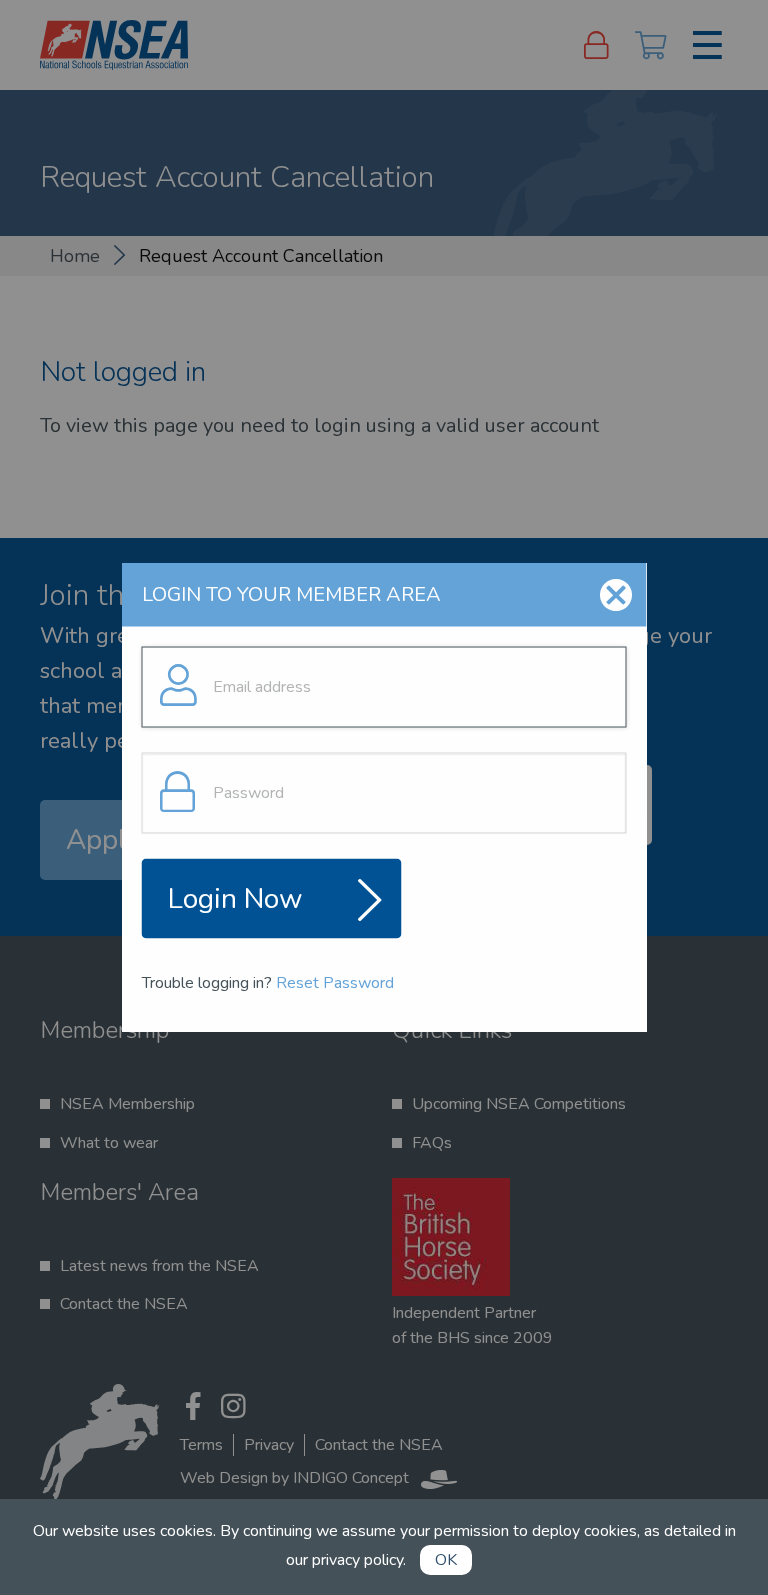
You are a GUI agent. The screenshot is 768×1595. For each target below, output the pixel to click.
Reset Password (335, 982)
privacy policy (357, 1560)
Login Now (235, 898)
